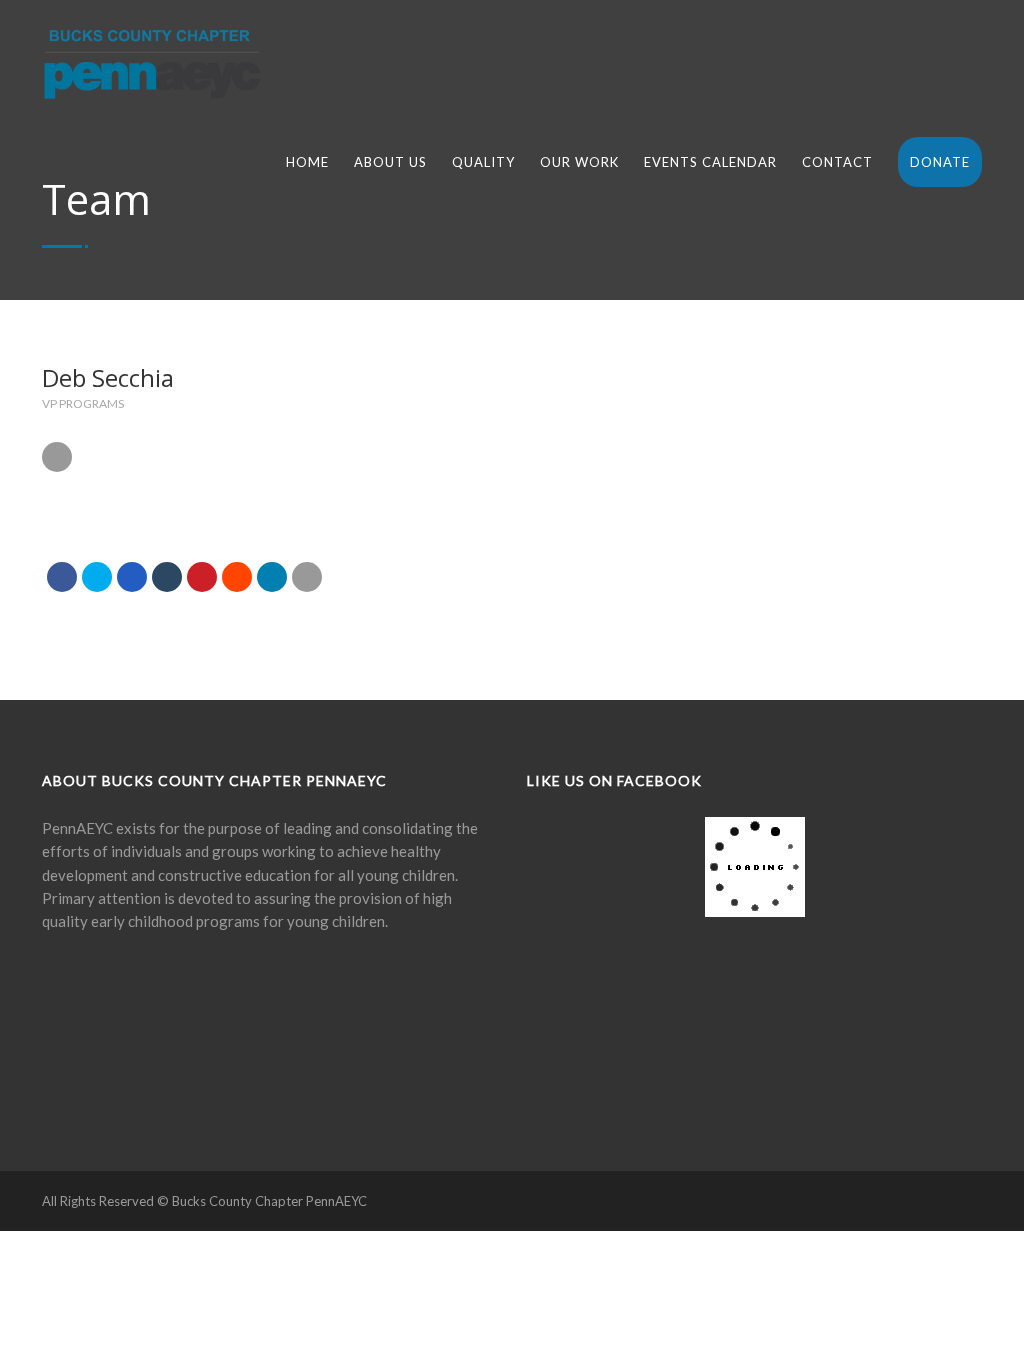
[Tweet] (97, 577)
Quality (483, 162)
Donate (940, 162)
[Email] (307, 577)
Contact (837, 162)
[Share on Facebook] (62, 577)
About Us (390, 162)
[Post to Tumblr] (167, 577)
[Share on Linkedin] (237, 577)
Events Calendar (710, 162)
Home (307, 162)
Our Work (579, 162)
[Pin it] (202, 577)
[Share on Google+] (132, 577)
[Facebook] (74, 985)
